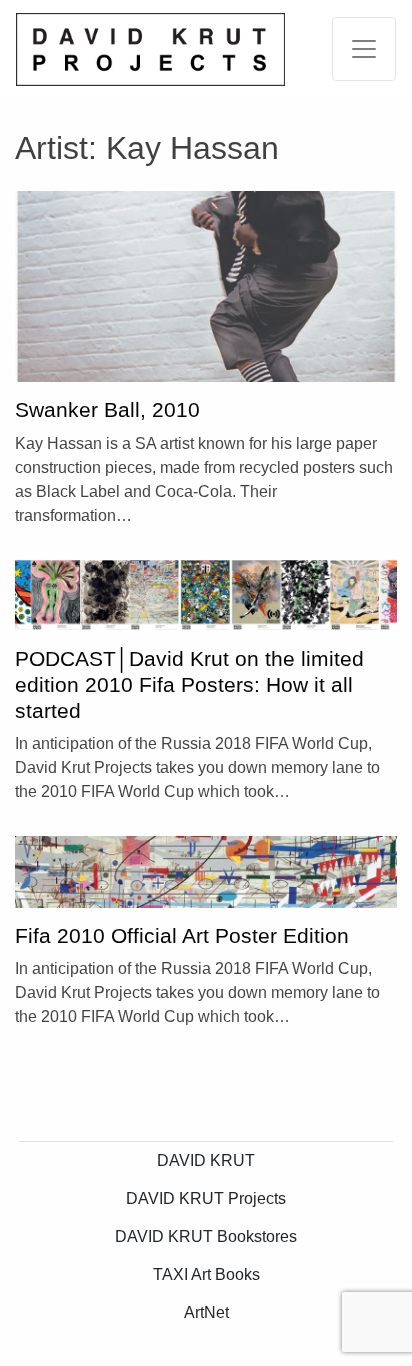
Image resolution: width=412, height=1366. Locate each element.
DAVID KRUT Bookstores (206, 1236)
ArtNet (206, 1312)
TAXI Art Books (206, 1274)
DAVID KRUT (206, 1160)
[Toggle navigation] (364, 49)
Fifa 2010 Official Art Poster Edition (182, 936)
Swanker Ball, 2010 (107, 410)
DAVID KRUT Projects (206, 1198)
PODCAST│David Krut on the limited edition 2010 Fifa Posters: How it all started (189, 684)
